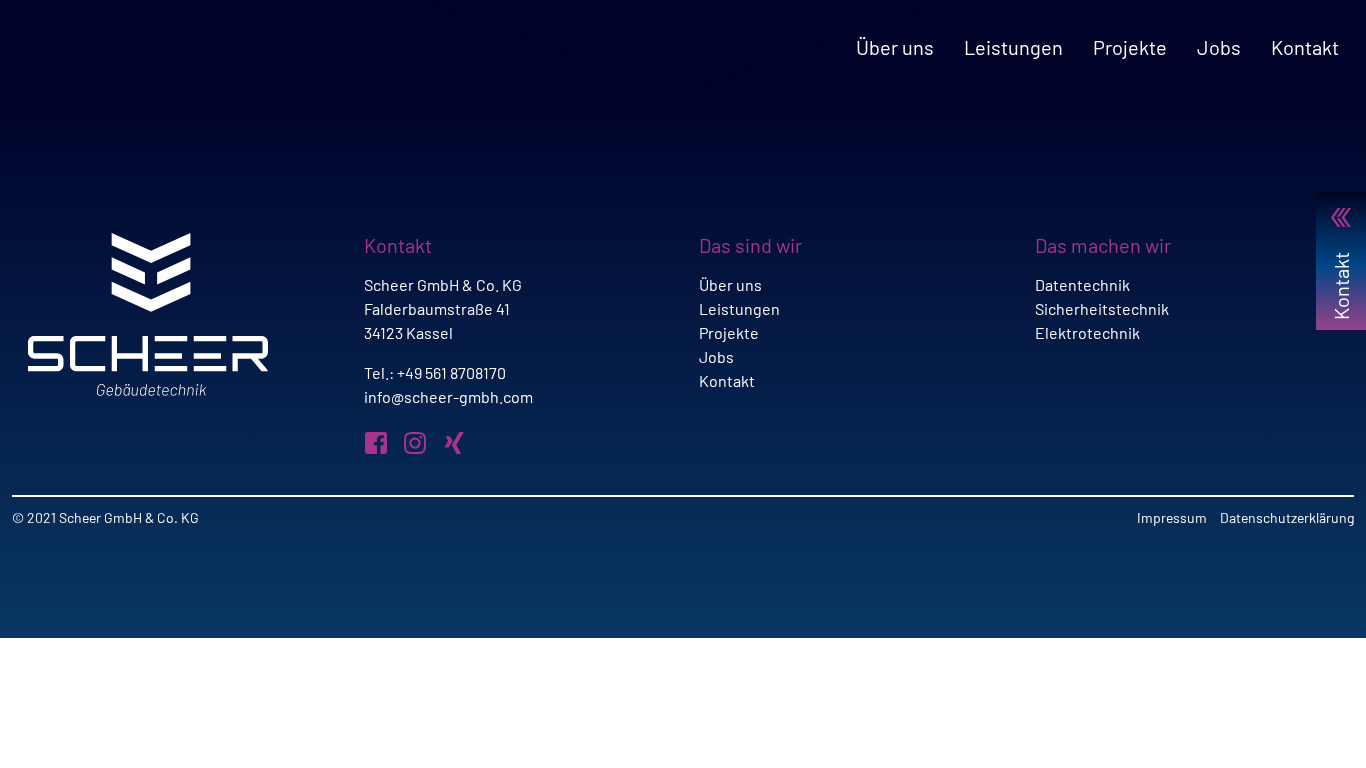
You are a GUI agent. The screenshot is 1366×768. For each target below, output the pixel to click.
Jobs (1219, 47)
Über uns (895, 47)
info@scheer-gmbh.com (448, 396)
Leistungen (1013, 47)
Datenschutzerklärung (1287, 517)
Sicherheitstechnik (1102, 308)
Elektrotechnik (1087, 332)
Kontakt (1305, 47)
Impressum (1172, 517)
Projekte (1130, 47)
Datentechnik (1082, 284)
